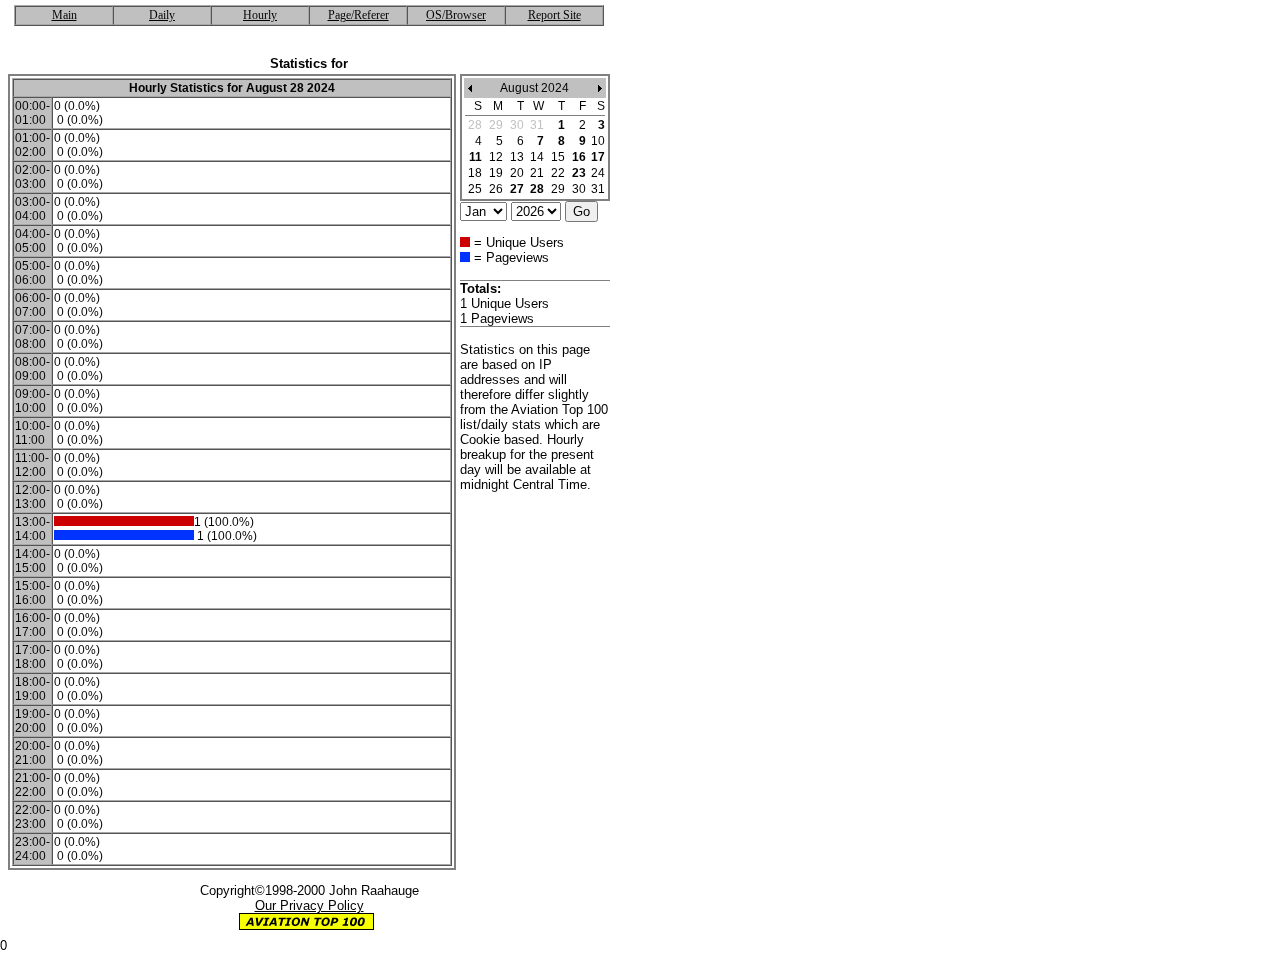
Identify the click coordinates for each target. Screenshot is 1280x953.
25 (475, 189)
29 (558, 189)
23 (579, 173)
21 (537, 173)
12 (496, 157)
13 (517, 157)
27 (517, 189)
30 (579, 189)
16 (579, 157)
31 (598, 189)
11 (475, 157)
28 (537, 189)
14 (537, 157)
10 (598, 141)
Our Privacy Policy (309, 905)
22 (558, 173)
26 (496, 189)
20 (517, 173)
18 (475, 173)
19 (496, 173)
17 (598, 157)
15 (558, 157)
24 (598, 173)
